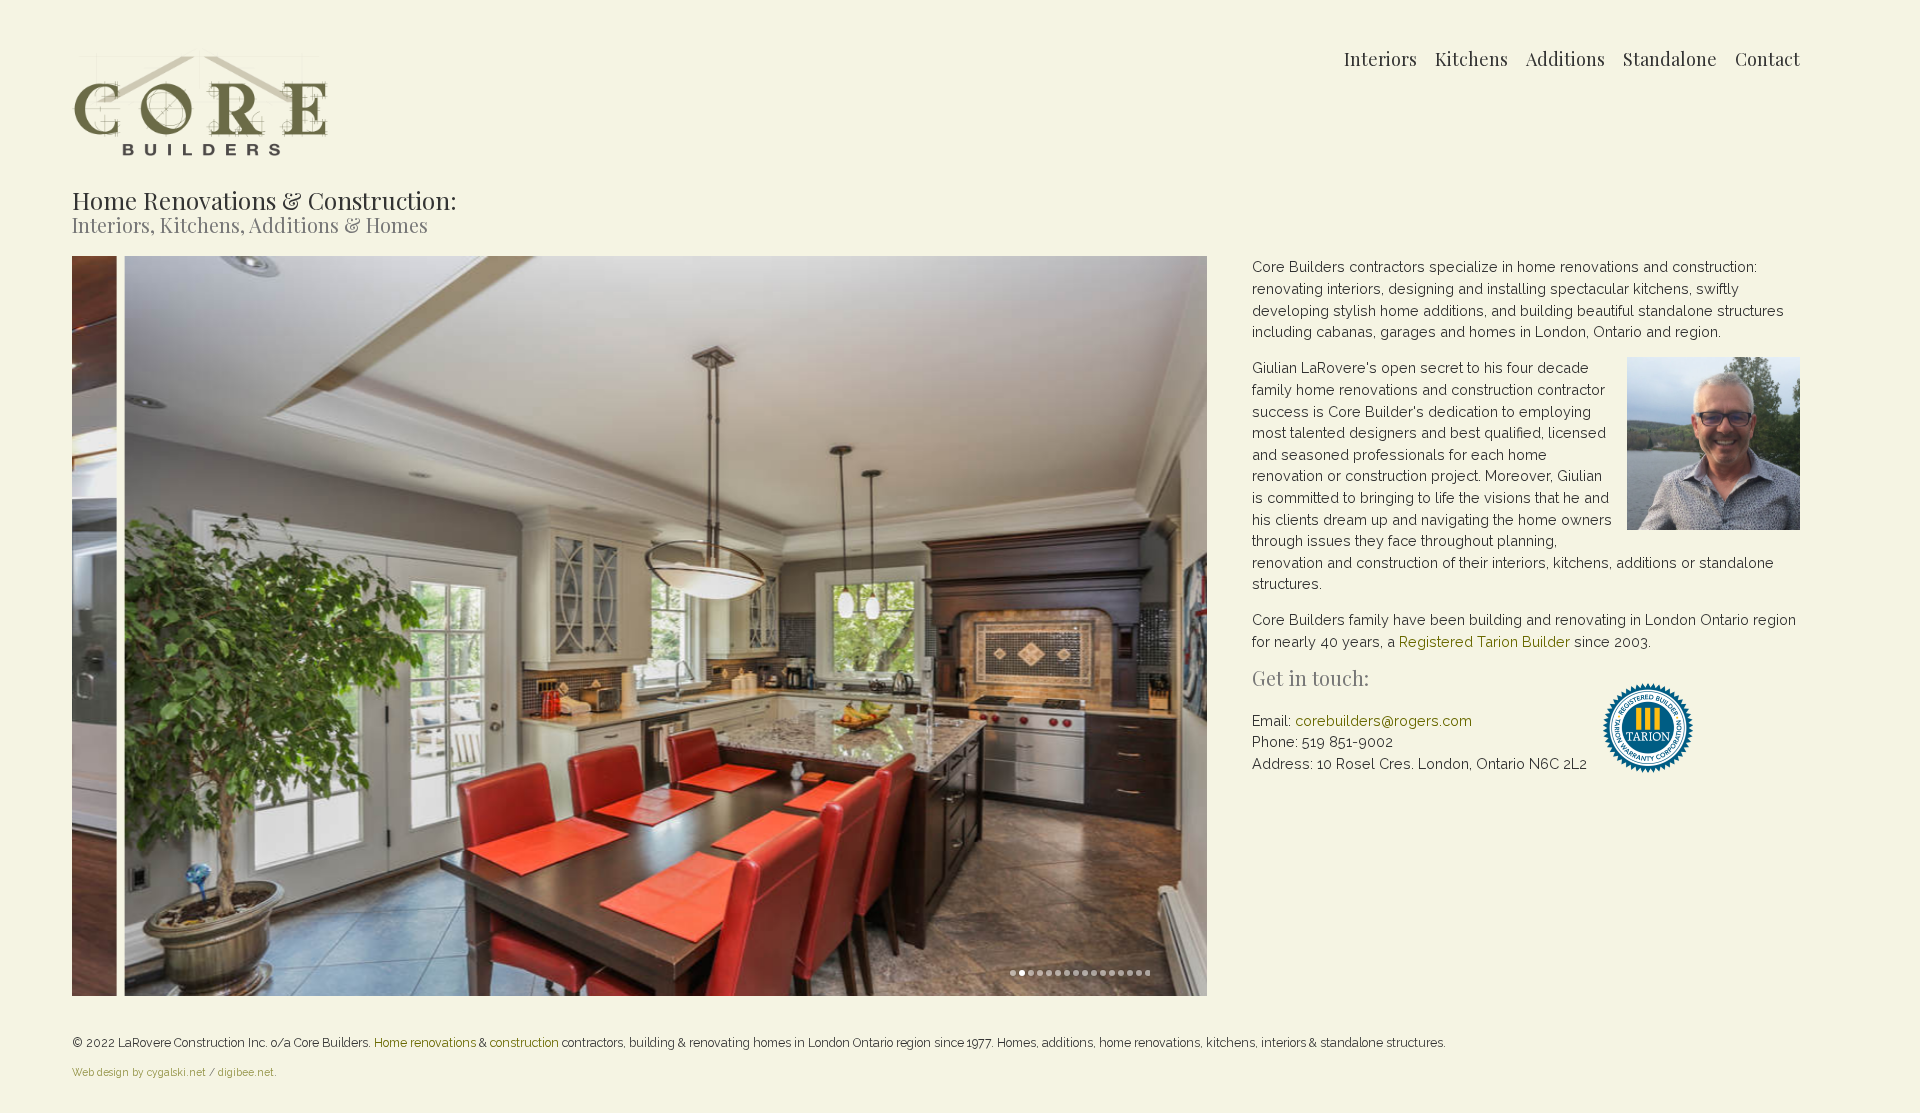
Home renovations (425, 1042)
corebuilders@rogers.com (1383, 720)
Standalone (1670, 59)
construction (524, 1042)
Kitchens (1471, 59)
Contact (1767, 59)
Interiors (1380, 59)
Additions (1565, 59)
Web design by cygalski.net (139, 1072)
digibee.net (246, 1072)
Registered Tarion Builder (1484, 641)
